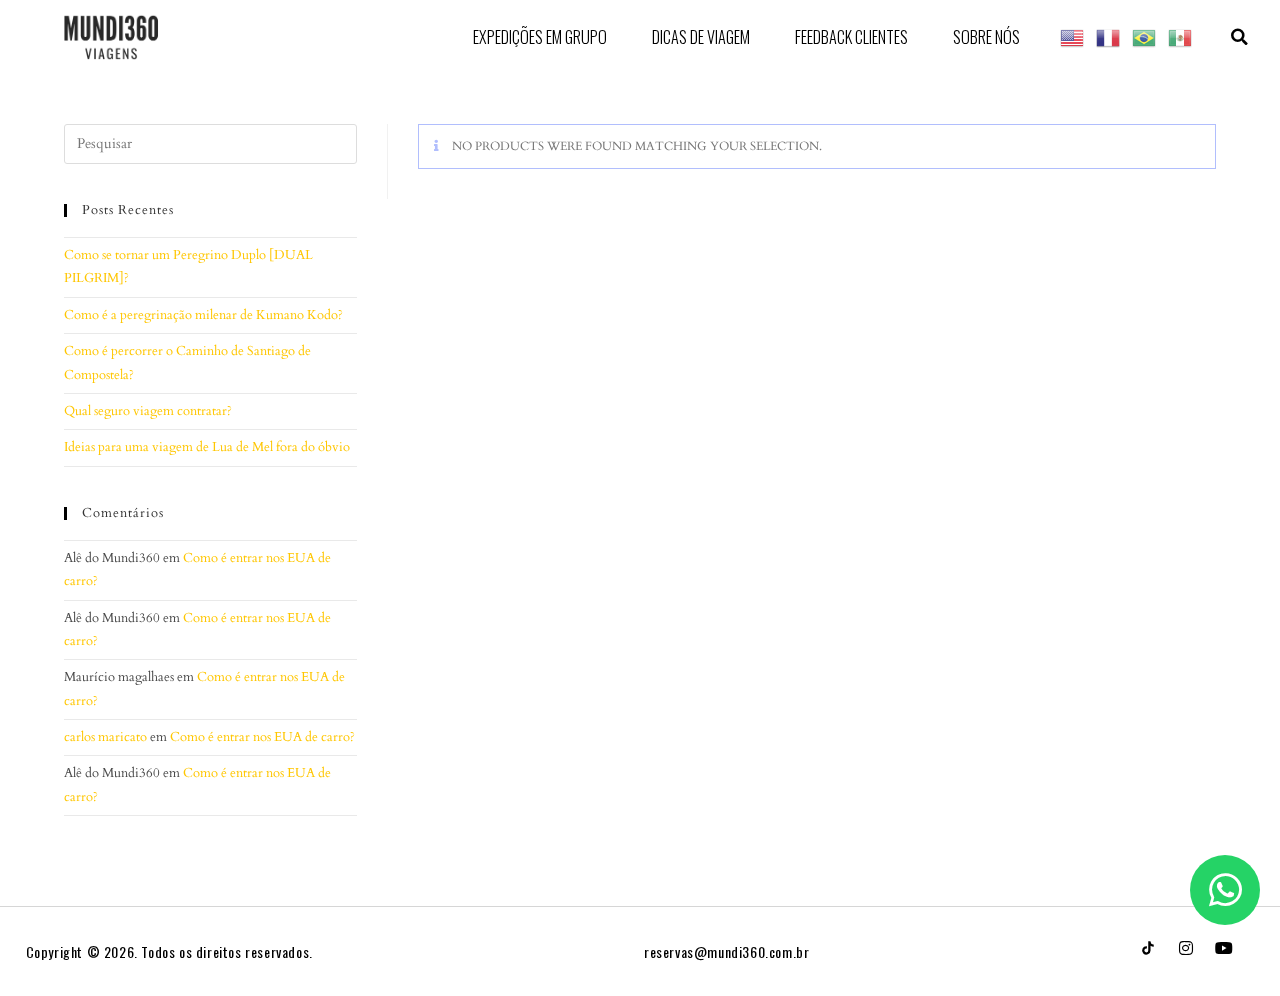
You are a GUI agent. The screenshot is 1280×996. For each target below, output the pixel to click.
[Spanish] (1181, 36)
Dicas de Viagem (701, 37)
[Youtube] (1224, 948)
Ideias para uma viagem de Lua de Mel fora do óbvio (207, 447)
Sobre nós (986, 37)
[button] (1239, 37)
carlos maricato (105, 737)
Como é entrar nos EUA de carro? (262, 737)
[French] (1109, 36)
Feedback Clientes (851, 37)
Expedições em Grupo (540, 37)
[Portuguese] (1145, 36)
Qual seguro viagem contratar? (148, 411)
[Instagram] (1186, 948)
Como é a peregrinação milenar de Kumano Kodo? (203, 315)
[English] (1073, 36)
